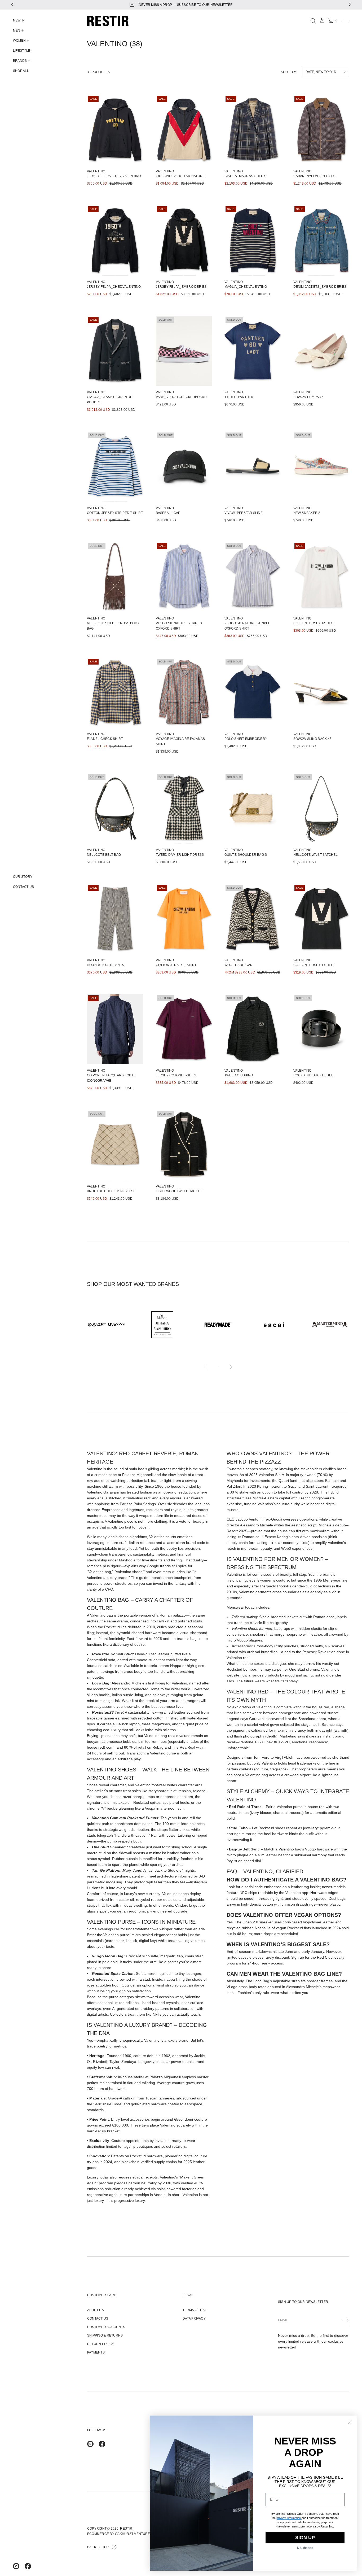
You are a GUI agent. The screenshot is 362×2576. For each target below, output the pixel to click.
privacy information (289, 2518)
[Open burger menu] (346, 21)
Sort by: (288, 72)
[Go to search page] (313, 21)
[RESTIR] (108, 21)
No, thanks (305, 2548)
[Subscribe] (346, 2320)
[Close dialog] (350, 2422)
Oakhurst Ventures (134, 2534)
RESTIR (126, 2529)
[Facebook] (28, 2566)
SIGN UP (305, 2538)
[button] (313, 21)
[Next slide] (226, 1367)
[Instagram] (16, 2566)
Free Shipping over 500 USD (186, 5)
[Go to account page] (322, 22)
